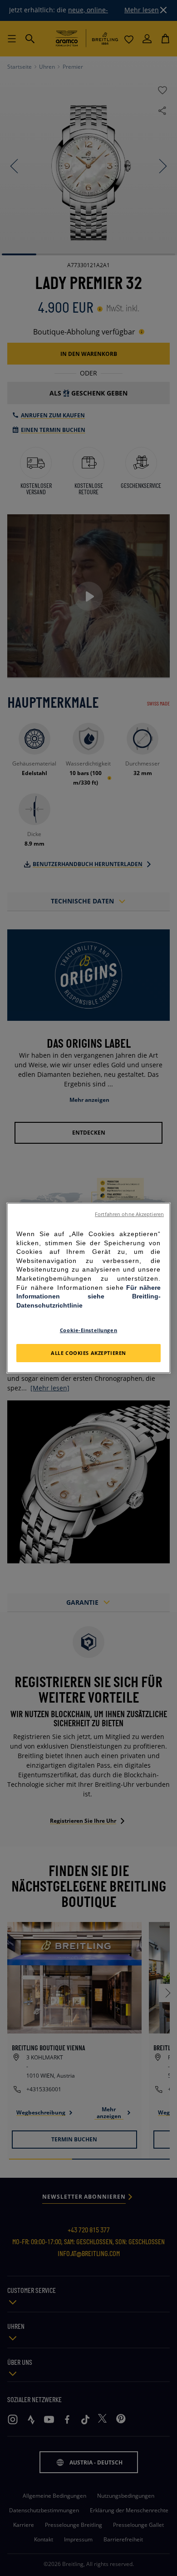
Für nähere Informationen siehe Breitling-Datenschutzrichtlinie (88, 1296)
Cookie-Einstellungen (88, 1330)
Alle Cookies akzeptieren (88, 1353)
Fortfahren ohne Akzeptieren (129, 1214)
